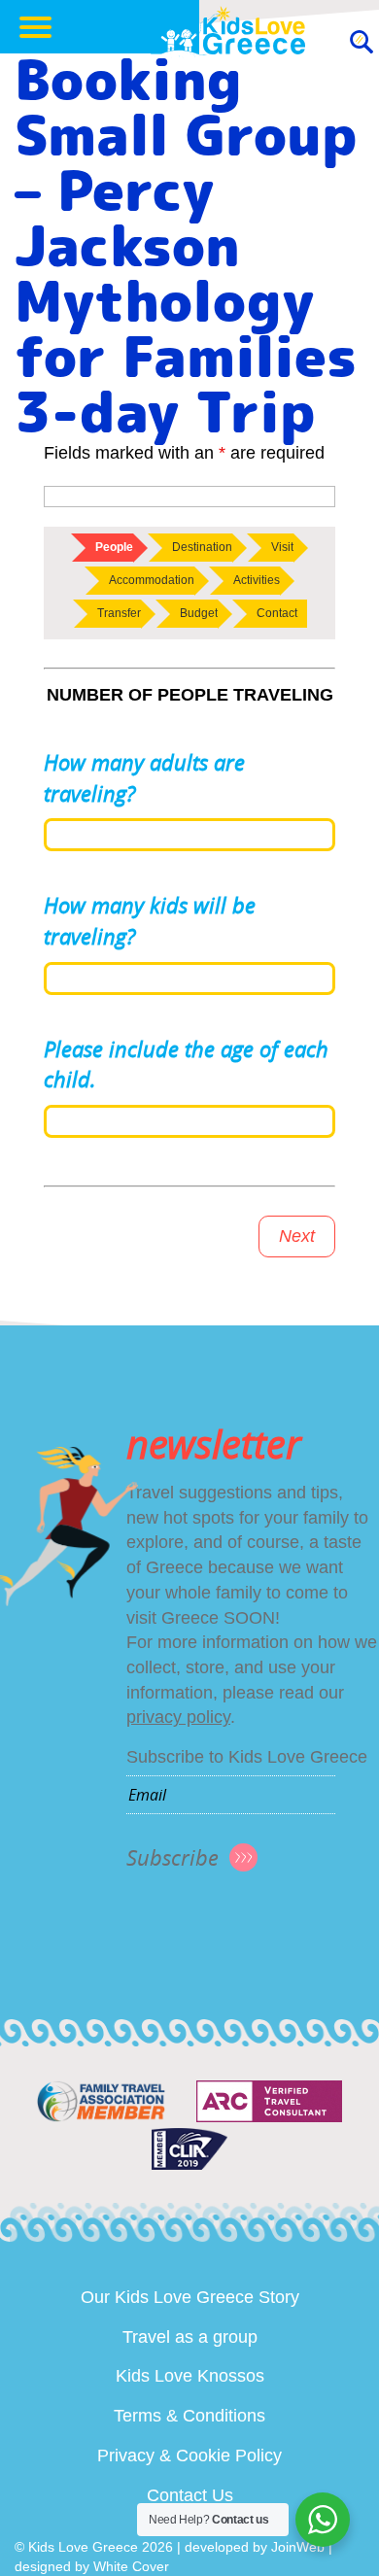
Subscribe (172, 1857)
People (114, 547)
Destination (202, 547)
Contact (277, 613)
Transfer (119, 613)
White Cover (131, 2566)
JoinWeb (298, 2547)
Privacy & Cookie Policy (189, 2456)
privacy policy (178, 1717)
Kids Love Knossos (190, 2376)
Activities (257, 580)
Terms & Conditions (189, 2416)
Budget (199, 613)
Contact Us (190, 2495)
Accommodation (152, 580)
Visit (282, 547)
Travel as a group (190, 2337)
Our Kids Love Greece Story (190, 2297)
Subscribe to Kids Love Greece (247, 1757)
